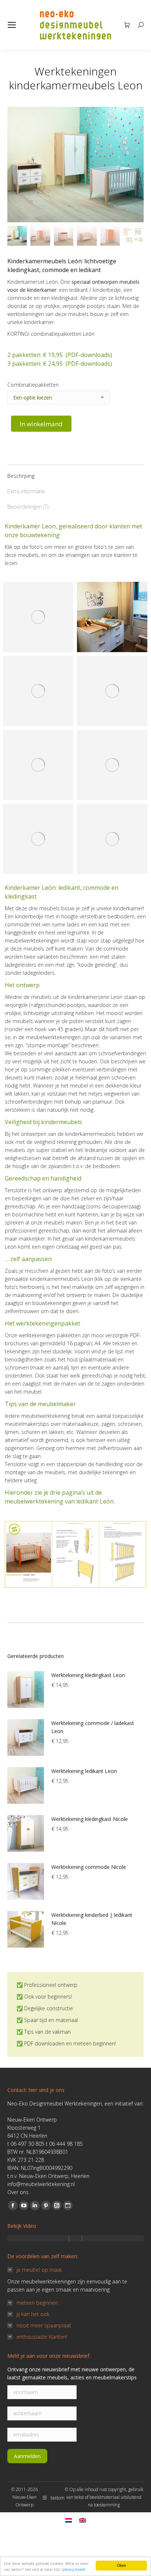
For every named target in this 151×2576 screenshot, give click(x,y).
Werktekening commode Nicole (89, 1867)
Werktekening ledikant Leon (84, 1771)
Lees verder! (42, 613)
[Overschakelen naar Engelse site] (82, 2520)
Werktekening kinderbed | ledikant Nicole (92, 1919)
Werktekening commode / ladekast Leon (93, 1727)
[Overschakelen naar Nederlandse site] (69, 2520)
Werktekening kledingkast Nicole (90, 1819)
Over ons (18, 2192)
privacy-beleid (74, 2569)
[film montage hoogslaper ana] (75, 2238)
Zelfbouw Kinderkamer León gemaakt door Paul (109, 707)
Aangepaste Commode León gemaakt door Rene (36, 780)
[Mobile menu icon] (12, 25)
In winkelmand (41, 424)
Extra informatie (26, 491)
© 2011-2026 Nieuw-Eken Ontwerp (25, 2497)
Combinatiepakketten (33, 385)
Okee (121, 2565)
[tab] (75, 472)
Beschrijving (21, 476)
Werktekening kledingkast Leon (88, 1675)
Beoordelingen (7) (28, 507)
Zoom (22, 613)
